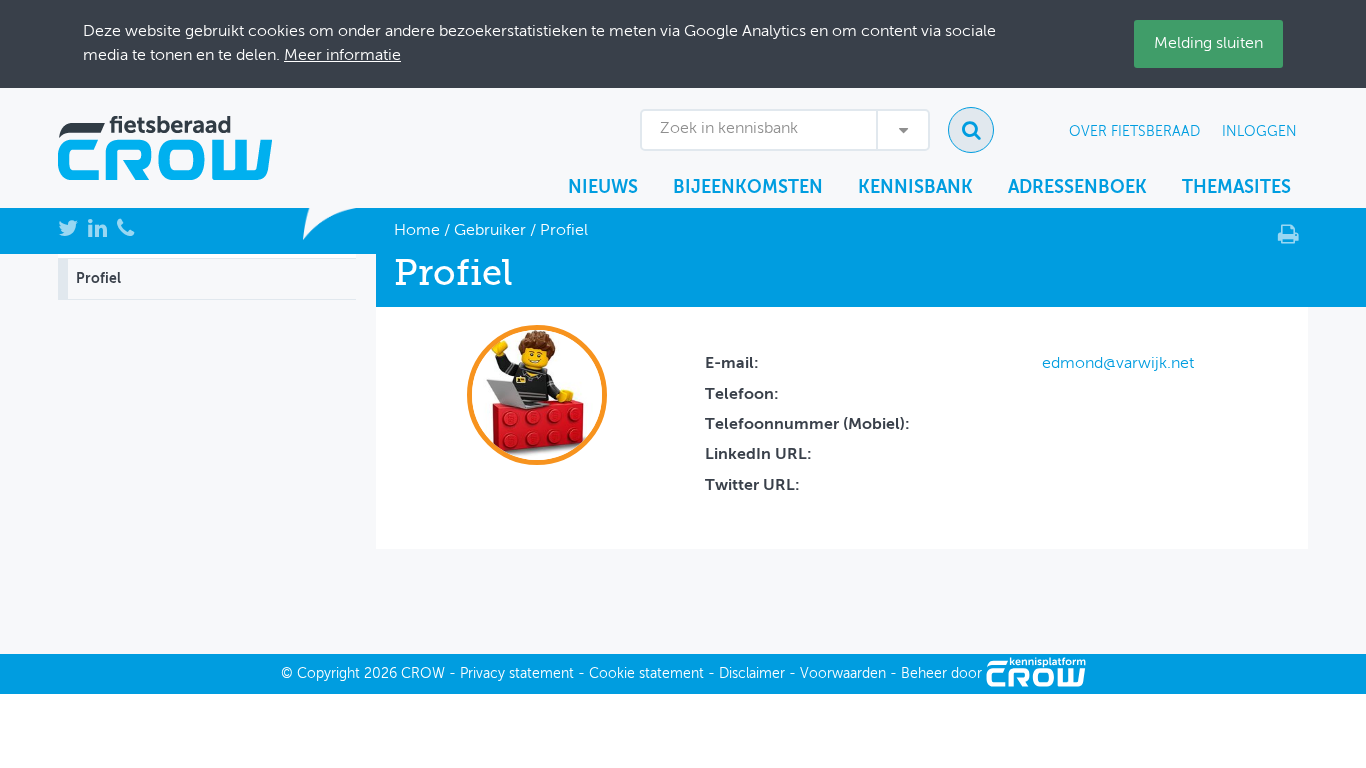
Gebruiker (490, 231)
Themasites (1236, 188)
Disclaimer (752, 674)
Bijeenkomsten (748, 188)
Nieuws (603, 188)
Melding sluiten (1208, 44)
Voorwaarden (843, 674)
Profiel (98, 279)
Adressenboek (1077, 188)
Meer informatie (342, 56)
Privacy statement (517, 674)
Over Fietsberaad (1134, 132)
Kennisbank (915, 188)
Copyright (328, 674)
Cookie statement (646, 674)
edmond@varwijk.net (1118, 364)
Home (417, 231)
